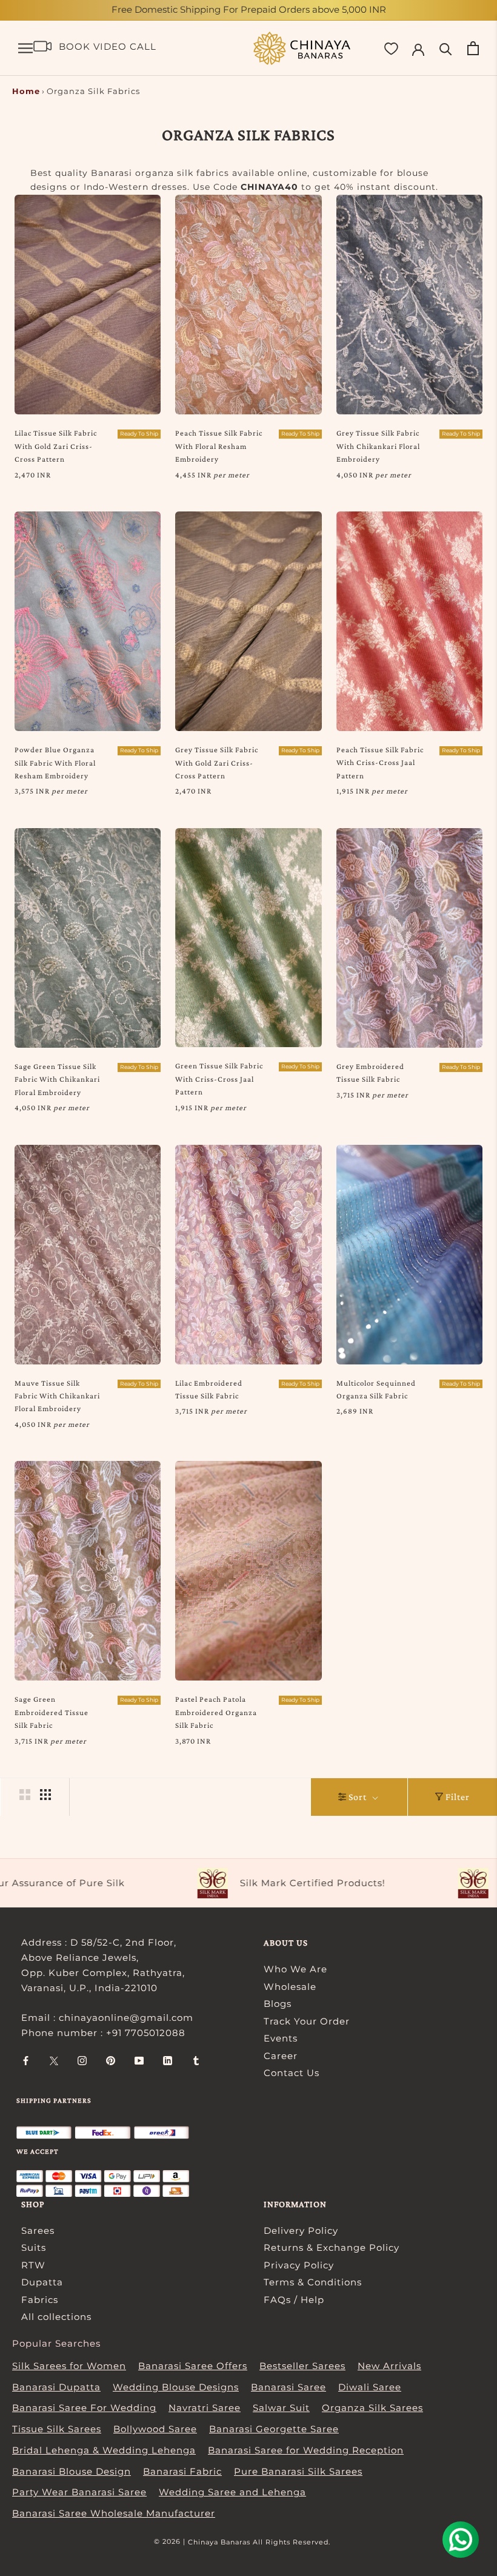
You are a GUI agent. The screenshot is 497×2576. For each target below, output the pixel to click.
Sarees (38, 2230)
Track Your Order (307, 2021)
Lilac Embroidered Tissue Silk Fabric (209, 1389)
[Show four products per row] (45, 1795)
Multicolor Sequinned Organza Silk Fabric (376, 1389)
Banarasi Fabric (182, 2471)
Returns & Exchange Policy (332, 2247)
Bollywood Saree (155, 2429)
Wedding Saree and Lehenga (232, 2492)
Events (281, 2038)
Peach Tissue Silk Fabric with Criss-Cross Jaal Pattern (380, 763)
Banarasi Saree (289, 2387)
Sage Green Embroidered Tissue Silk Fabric (52, 1712)
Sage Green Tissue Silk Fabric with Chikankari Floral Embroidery (57, 1079)
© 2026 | (171, 2541)
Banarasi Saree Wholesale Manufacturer (114, 2513)
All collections (56, 2317)
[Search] (446, 48)
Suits (34, 2247)
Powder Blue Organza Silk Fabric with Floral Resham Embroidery (55, 763)
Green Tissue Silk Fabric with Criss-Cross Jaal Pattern (219, 1079)
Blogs (278, 2004)
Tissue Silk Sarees (57, 2429)
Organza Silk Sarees (372, 2408)
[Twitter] (54, 2061)
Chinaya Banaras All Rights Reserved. (259, 2542)
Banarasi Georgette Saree (274, 2429)
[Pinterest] (111, 2061)
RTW (33, 2265)
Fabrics (40, 2300)
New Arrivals (389, 2366)
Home (26, 91)
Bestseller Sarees (302, 2366)
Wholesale (290, 1987)
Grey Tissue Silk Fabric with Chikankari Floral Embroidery (378, 446)
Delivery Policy (301, 2230)
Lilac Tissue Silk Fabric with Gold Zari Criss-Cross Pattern (56, 446)
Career (281, 2056)
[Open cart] (473, 48)
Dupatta (42, 2282)
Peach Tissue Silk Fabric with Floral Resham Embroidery (219, 446)
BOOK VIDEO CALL (108, 46)
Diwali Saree (370, 2387)
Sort (359, 1797)
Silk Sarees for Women (69, 2366)
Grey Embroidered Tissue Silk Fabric (370, 1073)
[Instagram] (82, 2061)
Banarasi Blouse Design (72, 2471)
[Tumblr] (196, 2061)
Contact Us (292, 2073)
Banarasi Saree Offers (193, 2366)
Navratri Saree (205, 2408)
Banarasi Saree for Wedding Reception (306, 2450)
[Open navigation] (25, 49)
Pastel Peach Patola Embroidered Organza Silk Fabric (216, 1712)
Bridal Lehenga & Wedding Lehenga (104, 2450)
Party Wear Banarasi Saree (79, 2492)
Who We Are (295, 1969)
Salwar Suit (281, 2408)
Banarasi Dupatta (56, 2387)
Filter (458, 1797)
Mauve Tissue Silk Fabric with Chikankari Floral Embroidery (57, 1396)
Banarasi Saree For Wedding (84, 2408)
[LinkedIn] (168, 2061)
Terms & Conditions (313, 2282)
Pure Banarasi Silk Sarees (298, 2471)
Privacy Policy (299, 2265)
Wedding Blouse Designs (176, 2387)
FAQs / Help (294, 2300)
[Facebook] (26, 2061)
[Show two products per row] (25, 1795)
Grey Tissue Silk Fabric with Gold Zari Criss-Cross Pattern (217, 763)
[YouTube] (139, 2061)
